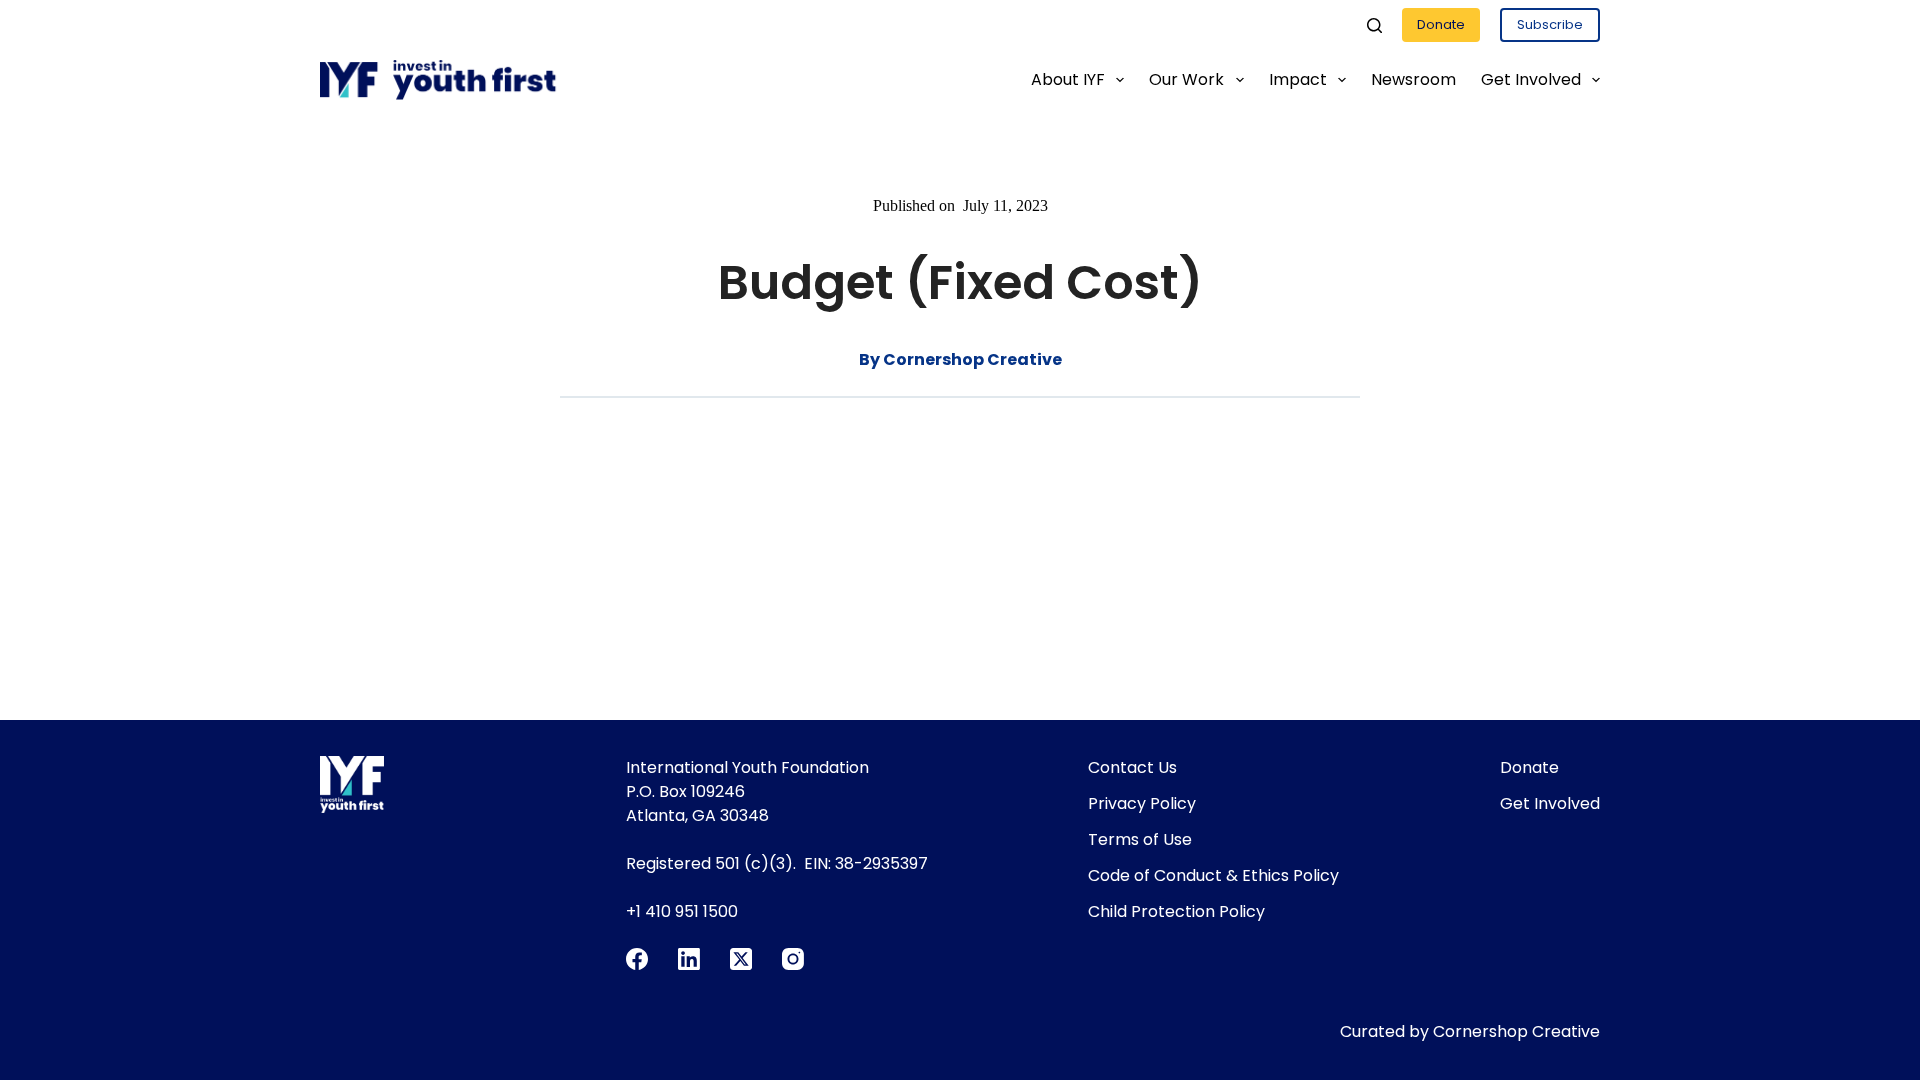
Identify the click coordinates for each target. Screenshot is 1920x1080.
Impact (1298, 79)
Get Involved (1531, 79)
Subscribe (1550, 24)
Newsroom (1413, 79)
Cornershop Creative (1516, 1031)
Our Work (1186, 79)
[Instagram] (793, 959)
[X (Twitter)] (741, 959)
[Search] (1374, 25)
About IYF (1068, 79)
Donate (1441, 24)
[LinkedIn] (689, 959)
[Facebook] (637, 959)
